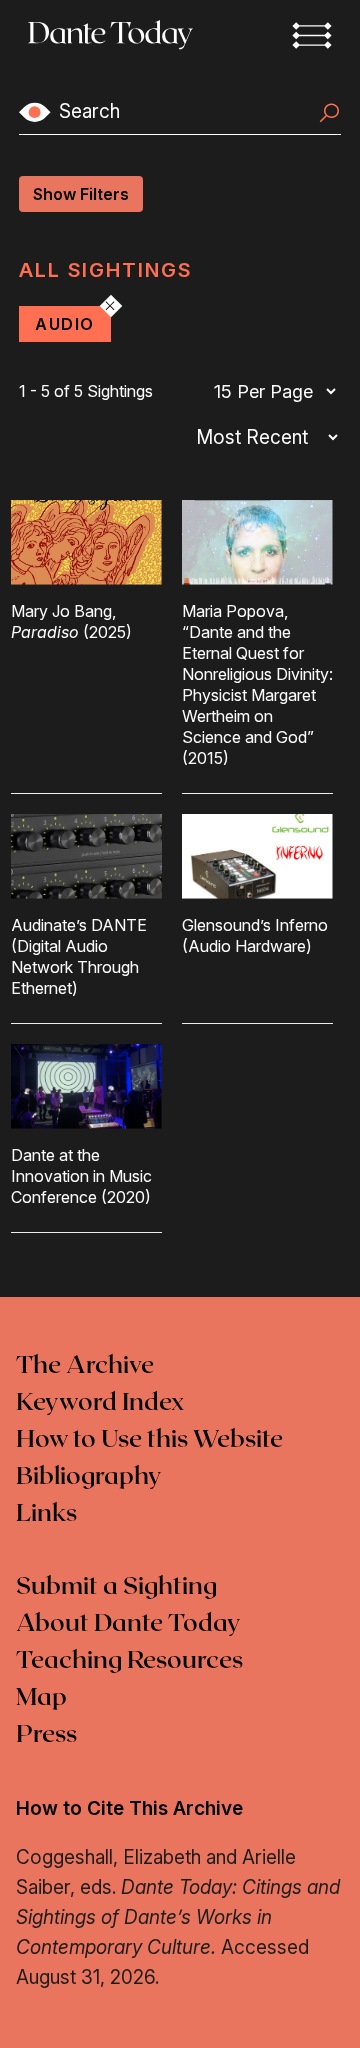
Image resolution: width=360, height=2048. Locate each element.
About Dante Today (128, 1624)
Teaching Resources (129, 1661)
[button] (312, 35)
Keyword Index (100, 1403)
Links (46, 1514)
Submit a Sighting (116, 1587)
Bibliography (89, 1477)
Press (46, 1735)
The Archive (85, 1366)
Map (41, 1698)
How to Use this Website (149, 1440)
